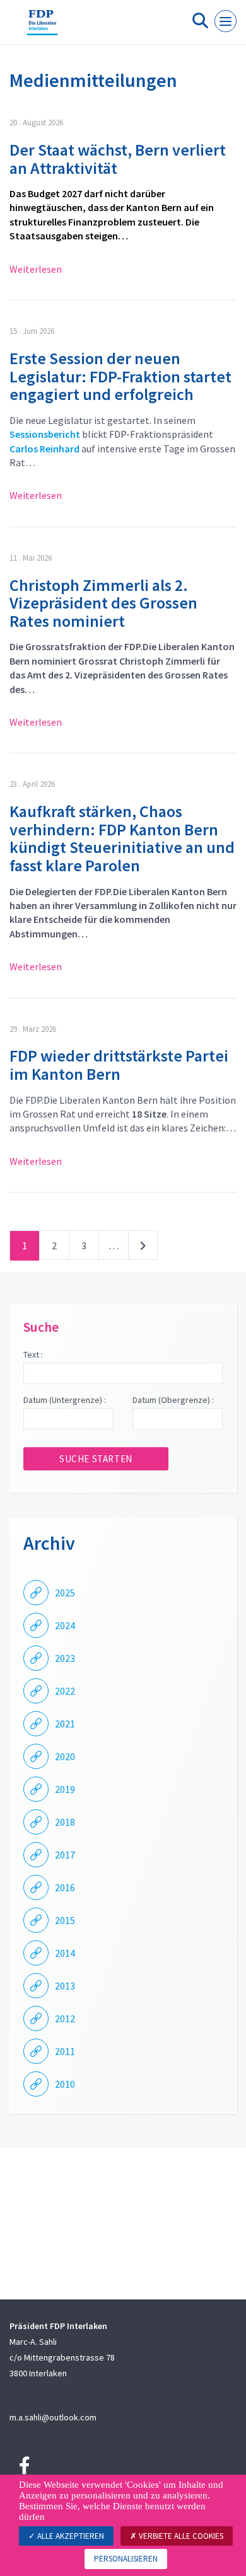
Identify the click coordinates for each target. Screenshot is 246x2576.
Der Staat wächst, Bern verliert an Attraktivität (118, 159)
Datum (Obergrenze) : (173, 1400)
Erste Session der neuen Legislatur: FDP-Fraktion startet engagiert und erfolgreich (120, 376)
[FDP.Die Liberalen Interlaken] (42, 27)
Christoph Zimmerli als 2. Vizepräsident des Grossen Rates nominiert (103, 603)
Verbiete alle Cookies (180, 2536)
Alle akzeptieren (70, 2536)
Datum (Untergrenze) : (65, 1400)
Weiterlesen (36, 269)
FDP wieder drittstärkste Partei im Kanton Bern (119, 1065)
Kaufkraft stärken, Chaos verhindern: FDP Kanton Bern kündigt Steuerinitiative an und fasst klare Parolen (122, 838)
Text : (33, 1354)
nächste (143, 1248)
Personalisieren (126, 2559)
